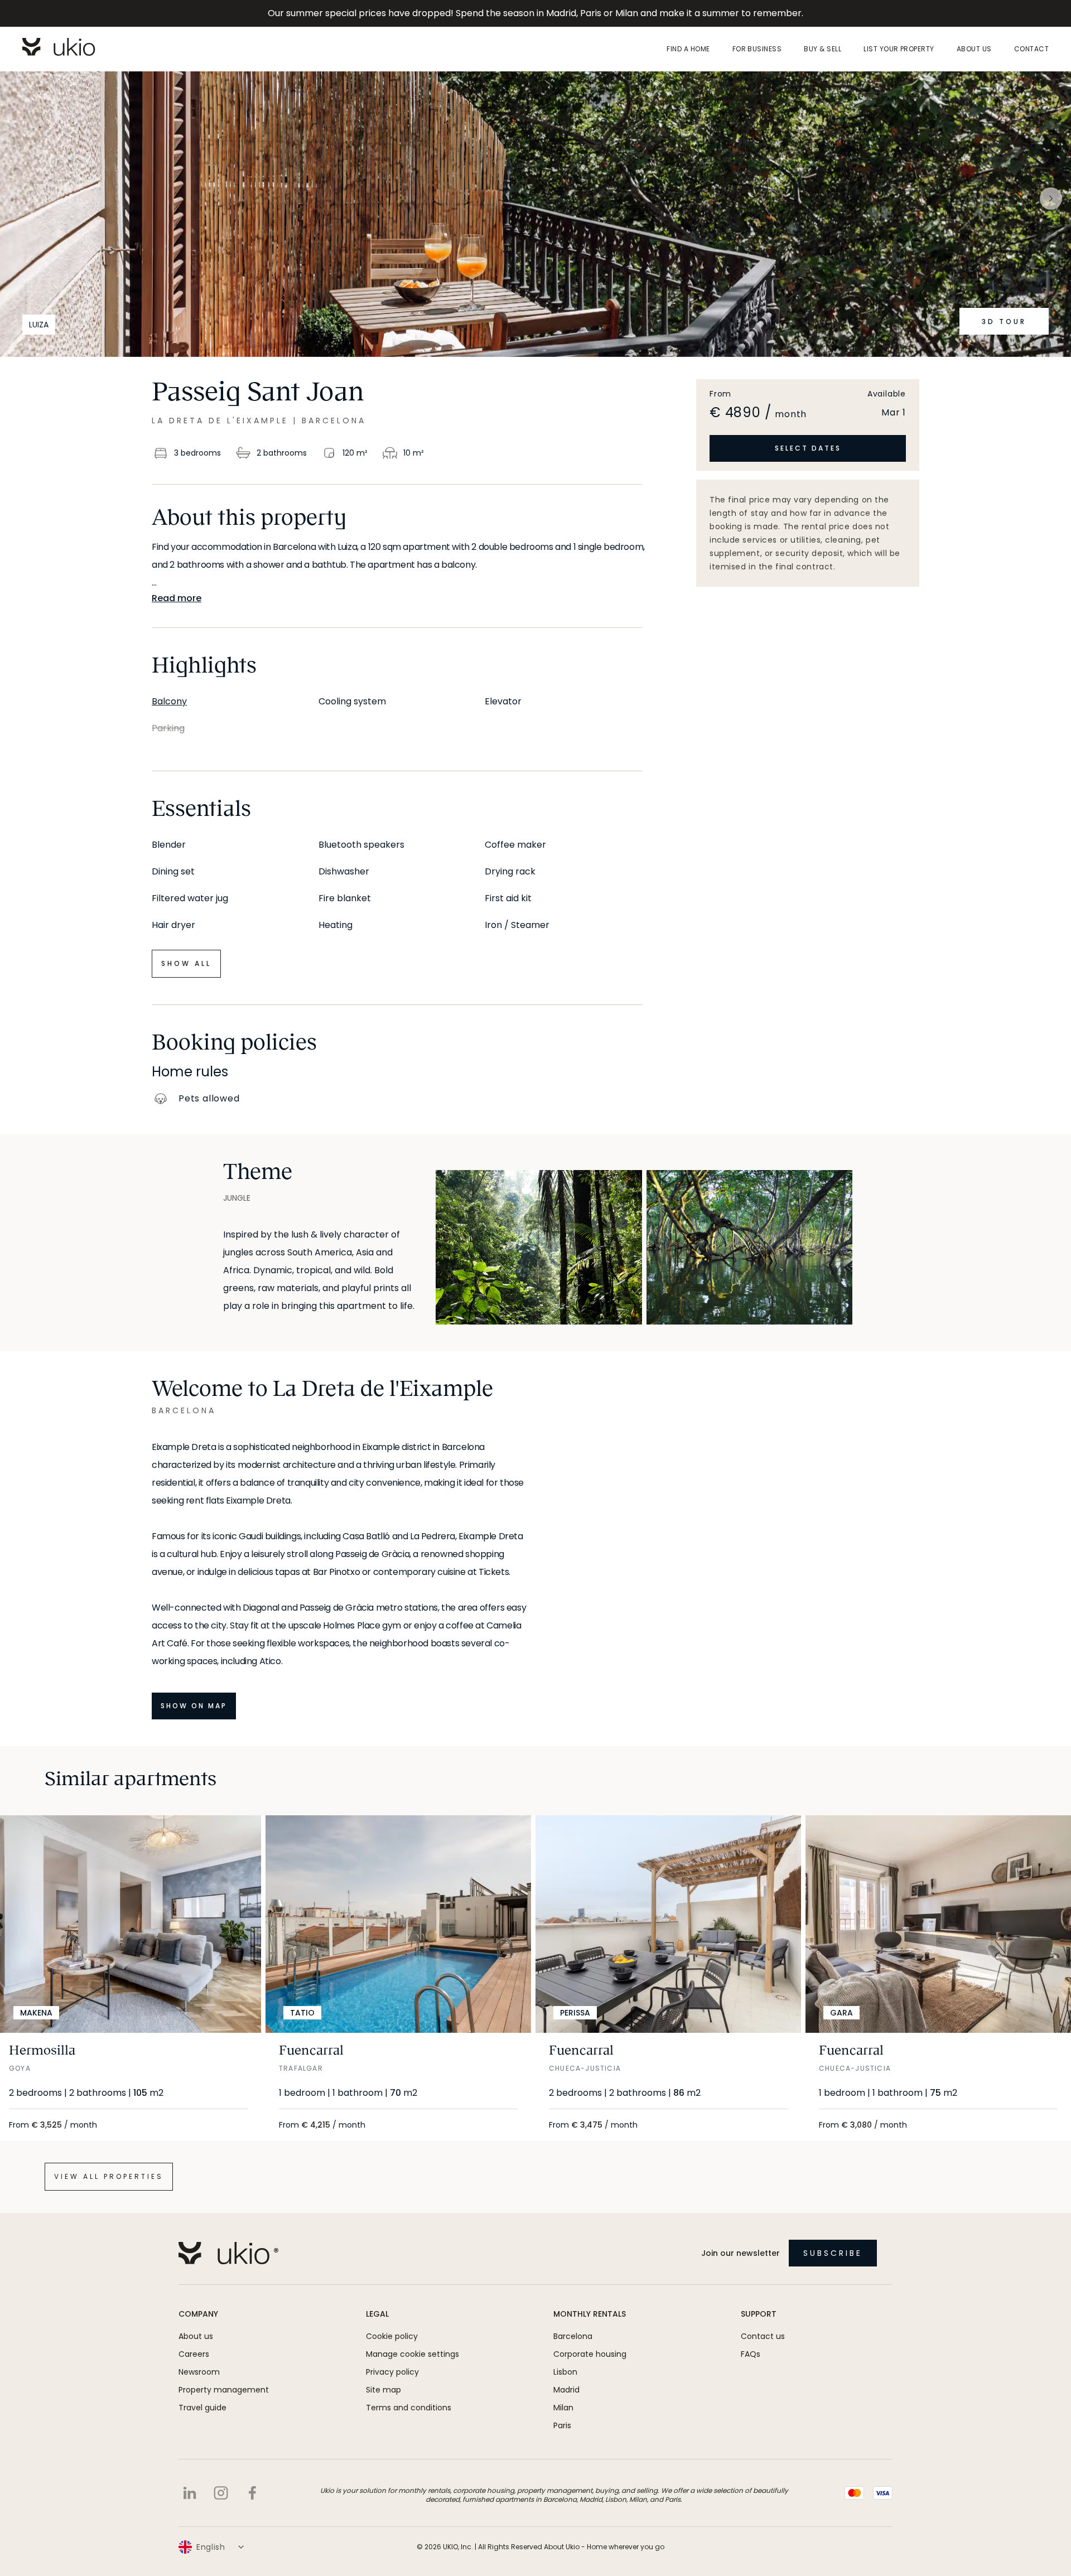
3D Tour (1004, 322)
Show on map (194, 1706)
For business (757, 49)
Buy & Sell (822, 49)
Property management (224, 2390)
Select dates (808, 448)
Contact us (763, 2336)
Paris (562, 2425)
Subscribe (833, 2253)
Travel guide (202, 2408)
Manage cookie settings (413, 2354)
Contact (1031, 49)
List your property (899, 49)
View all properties (109, 2176)
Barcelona (573, 2336)
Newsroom (199, 2372)
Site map (383, 2390)
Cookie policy (392, 2336)
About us (974, 49)
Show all (186, 963)
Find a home (688, 49)
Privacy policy (392, 2372)
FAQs (751, 2354)
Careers (194, 2354)
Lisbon (565, 2372)
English (211, 2547)
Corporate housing (590, 2354)
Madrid (566, 2390)
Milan (563, 2408)
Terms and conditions (409, 2408)
